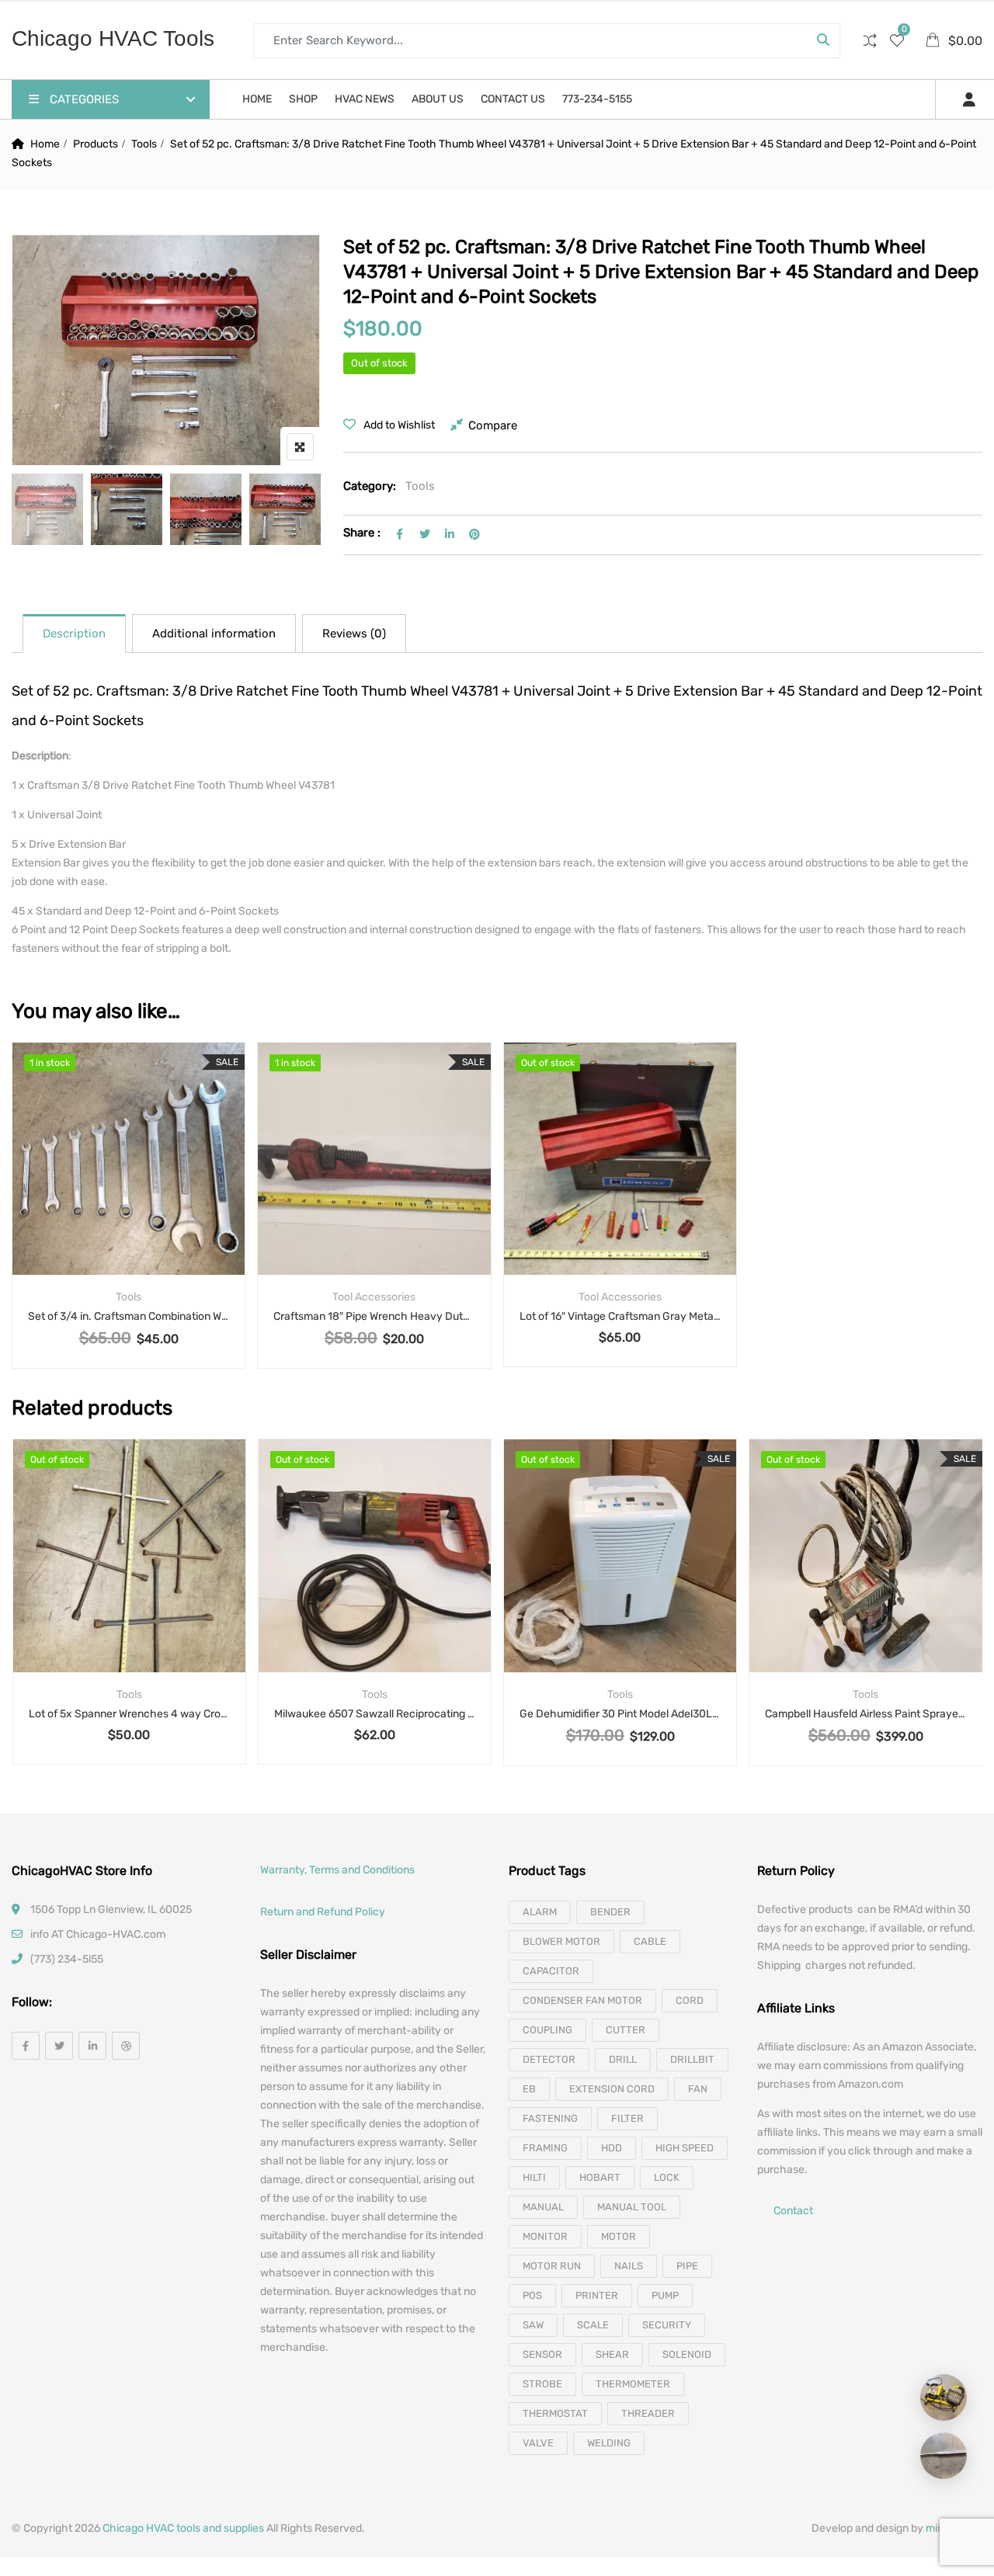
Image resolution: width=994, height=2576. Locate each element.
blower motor (561, 1941)
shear (612, 2354)
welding (609, 2443)
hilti (534, 2177)
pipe (687, 2266)
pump (665, 2295)
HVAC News (365, 99)
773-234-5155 (597, 99)
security (667, 2325)
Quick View (129, 1237)
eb (529, 2089)
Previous (45, 513)
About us (438, 99)
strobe (542, 2384)
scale (593, 2325)
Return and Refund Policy (323, 1912)
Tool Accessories (374, 1297)
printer (597, 2295)
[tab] (74, 634)
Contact (793, 2211)
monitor (545, 2236)
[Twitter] (59, 2046)
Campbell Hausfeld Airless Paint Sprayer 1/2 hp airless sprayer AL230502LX (865, 1714)
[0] (897, 42)
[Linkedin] (92, 2046)
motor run (552, 2266)
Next (287, 513)
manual (543, 2207)
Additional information (214, 634)
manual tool (632, 2207)
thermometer (633, 2384)
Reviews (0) (354, 634)
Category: (370, 486)
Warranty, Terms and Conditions (337, 1870)
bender (610, 1912)
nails (629, 2266)
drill (623, 2059)
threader (648, 2413)
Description (74, 634)
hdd (612, 2148)
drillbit (692, 2059)
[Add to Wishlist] (129, 1182)
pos (532, 2295)
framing (545, 2148)
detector (549, 2059)
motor (619, 2236)
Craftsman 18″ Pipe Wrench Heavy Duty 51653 (374, 1316)
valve (538, 2443)
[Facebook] (26, 2046)
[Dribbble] (126, 2046)
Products (96, 144)
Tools (144, 144)
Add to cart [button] (88, 1182)
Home (257, 99)
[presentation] (23, 1618)
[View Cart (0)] (934, 42)
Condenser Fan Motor (582, 2000)
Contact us (513, 99)
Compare (493, 425)
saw (533, 2325)
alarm (540, 1912)
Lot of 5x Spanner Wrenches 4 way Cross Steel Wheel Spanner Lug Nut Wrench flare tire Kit (129, 1714)
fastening (550, 2118)
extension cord (612, 2089)
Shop (303, 99)
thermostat (555, 2413)
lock (667, 2177)
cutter (626, 2030)
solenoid (687, 2354)
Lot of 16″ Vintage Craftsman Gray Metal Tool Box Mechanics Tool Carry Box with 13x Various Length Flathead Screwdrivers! (620, 1316)
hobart (600, 2177)
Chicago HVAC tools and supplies (183, 2528)
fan (698, 2089)
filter (627, 2118)
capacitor (551, 1971)
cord (690, 2000)
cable (650, 1941)
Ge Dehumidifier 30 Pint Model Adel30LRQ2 (620, 1714)
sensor (542, 2354)
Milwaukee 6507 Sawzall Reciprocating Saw (375, 1714)
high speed (685, 2148)
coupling (547, 2030)
